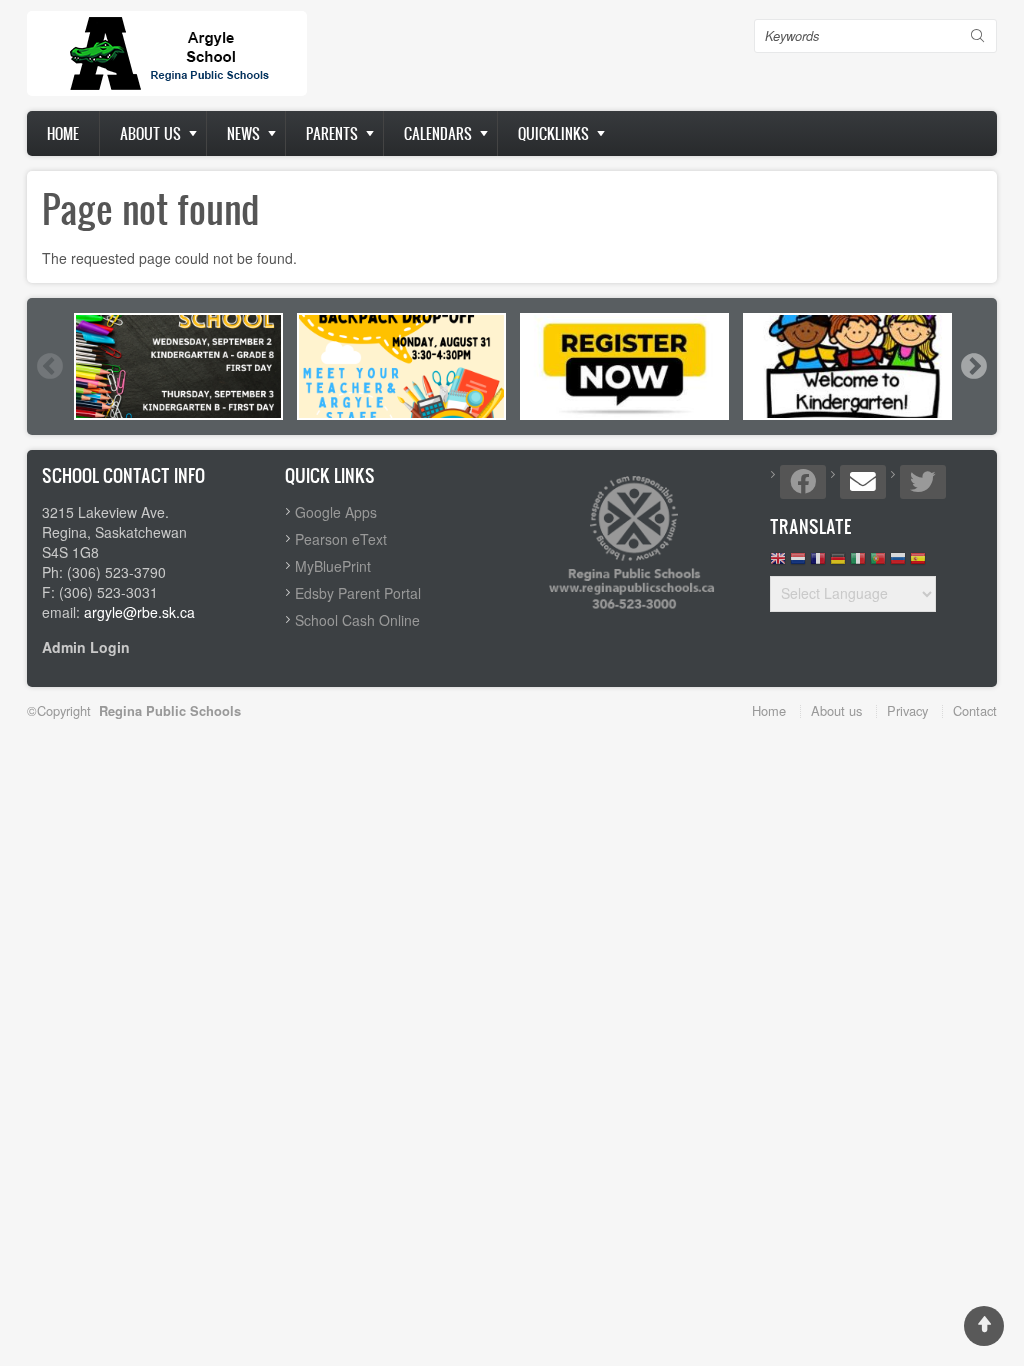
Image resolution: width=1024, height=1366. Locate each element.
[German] (838, 563)
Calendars (438, 133)
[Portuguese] (878, 563)
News (243, 133)
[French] (818, 563)
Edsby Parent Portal (358, 593)
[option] (178, 366)
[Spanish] (918, 563)
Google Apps (336, 512)
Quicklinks (553, 133)
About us (150, 133)
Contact (975, 710)
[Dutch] (798, 563)
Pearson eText (341, 539)
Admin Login (86, 647)
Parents (332, 133)
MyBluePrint (333, 566)
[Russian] (898, 563)
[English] (778, 563)
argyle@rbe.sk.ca (139, 612)
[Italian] (858, 563)
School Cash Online (357, 620)
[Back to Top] (984, 1326)
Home (63, 133)
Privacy (907, 710)
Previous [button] (49, 366)
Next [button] (973, 366)
